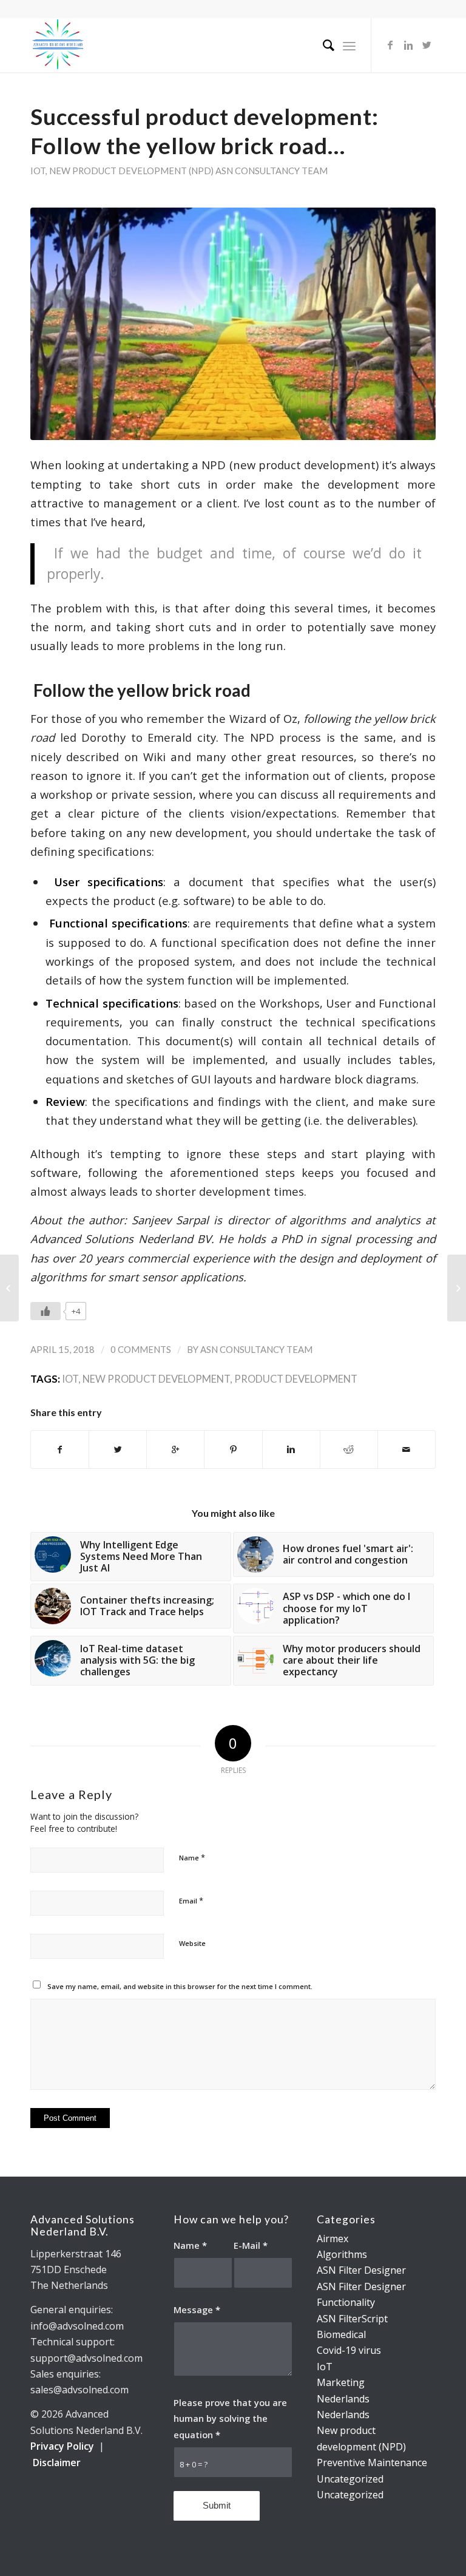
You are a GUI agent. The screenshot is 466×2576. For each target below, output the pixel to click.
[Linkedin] (408, 45)
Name (192, 1857)
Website (192, 1943)
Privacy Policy (62, 2446)
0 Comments (141, 1349)
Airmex (333, 2239)
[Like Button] (46, 1311)
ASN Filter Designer (361, 2270)
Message (197, 2310)
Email (191, 1900)
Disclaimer (57, 2462)
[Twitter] (427, 45)
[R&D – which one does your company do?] (9, 1288)
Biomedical (341, 2334)
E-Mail (251, 2245)
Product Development (296, 1379)
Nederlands (343, 2399)
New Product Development (156, 1379)
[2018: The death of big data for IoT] (457, 1288)
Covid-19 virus (349, 2350)
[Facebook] (390, 45)
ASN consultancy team (272, 171)
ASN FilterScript (352, 2319)
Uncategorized (350, 2479)
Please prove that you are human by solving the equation (230, 2418)
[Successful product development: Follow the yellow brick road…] (233, 324)
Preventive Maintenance (372, 2462)
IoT (38, 171)
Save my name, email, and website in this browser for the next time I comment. (180, 1986)
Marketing (341, 2382)
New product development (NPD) (131, 171)
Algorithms (342, 2254)
